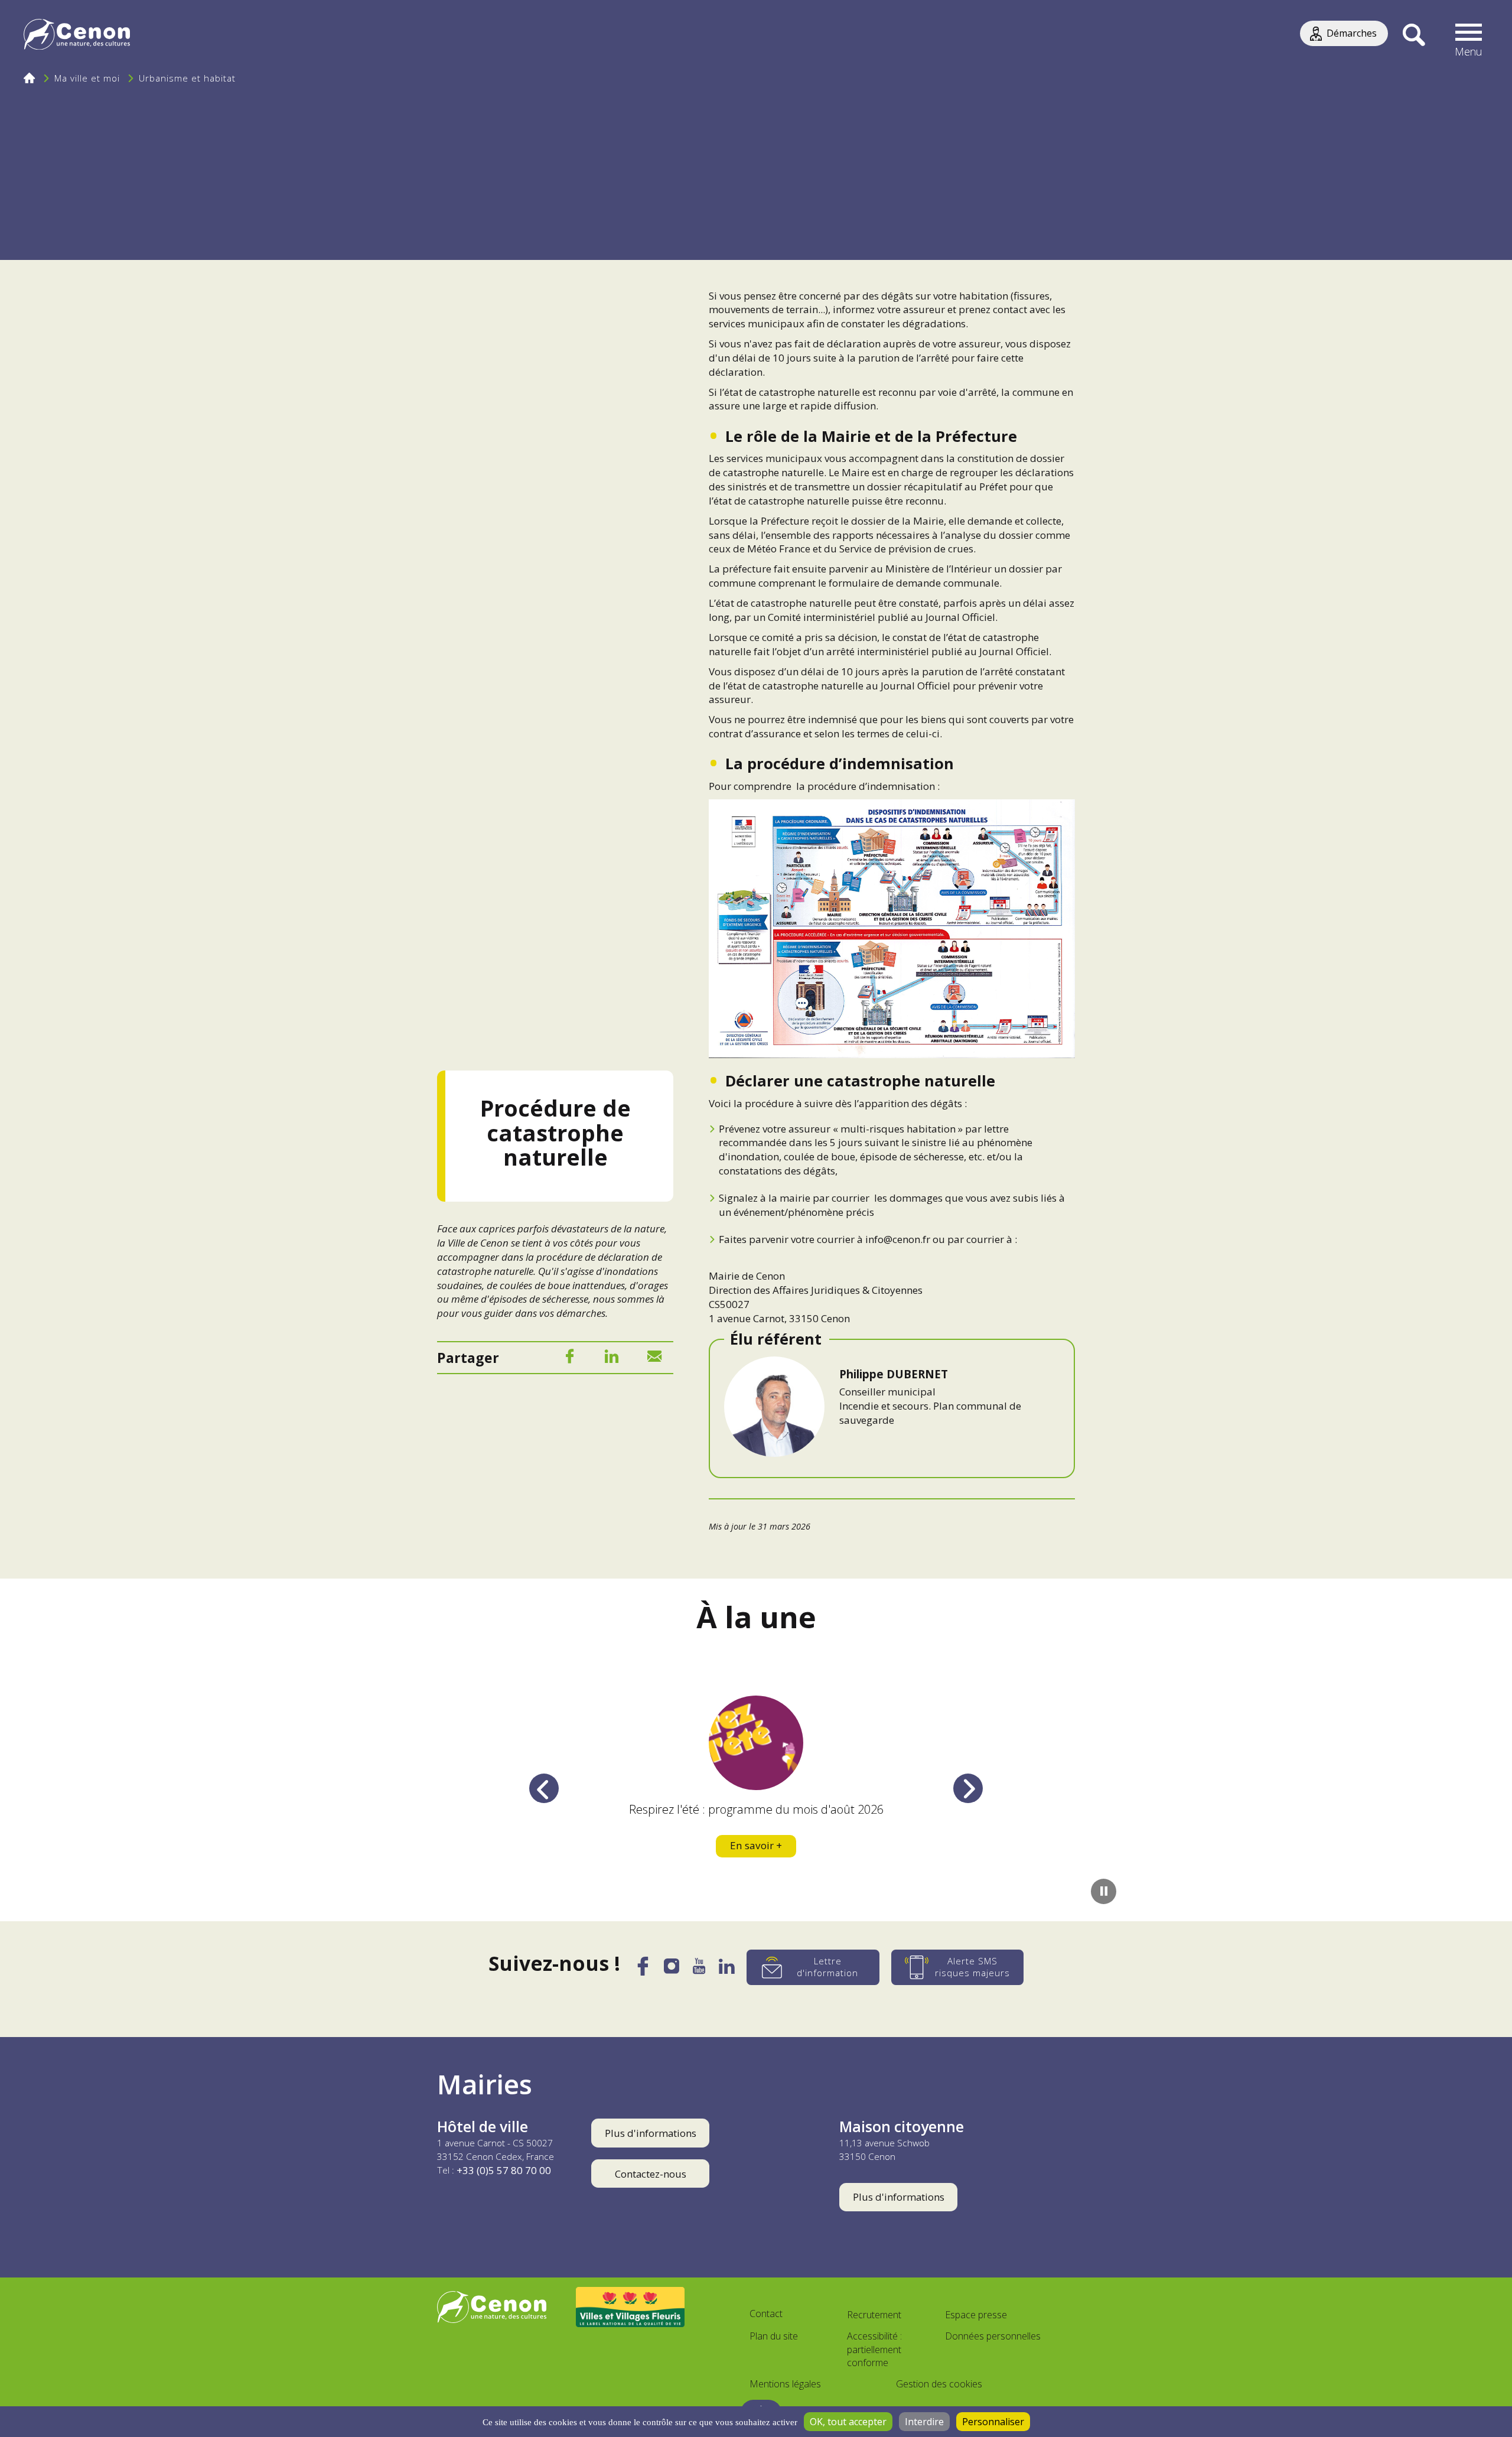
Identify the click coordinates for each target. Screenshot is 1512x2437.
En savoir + (756, 1845)
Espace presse (976, 2315)
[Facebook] (569, 1359)
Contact (766, 2314)
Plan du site (774, 2336)
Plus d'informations (651, 2133)
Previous (544, 1788)
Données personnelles (993, 2336)
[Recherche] (1414, 35)
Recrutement (874, 2315)
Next (968, 1788)
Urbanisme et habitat (187, 78)
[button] (1469, 35)
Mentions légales (785, 2384)
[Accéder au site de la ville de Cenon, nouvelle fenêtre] (492, 2307)
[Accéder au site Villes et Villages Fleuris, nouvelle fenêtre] (630, 2307)
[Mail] (654, 1359)
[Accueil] (77, 36)
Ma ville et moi (87, 78)
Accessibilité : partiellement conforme (874, 2350)
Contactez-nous (651, 2174)
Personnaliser (993, 2422)
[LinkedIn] (612, 1359)
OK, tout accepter (848, 2422)
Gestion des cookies (939, 2384)
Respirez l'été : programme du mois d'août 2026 (756, 1809)
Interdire (924, 2422)
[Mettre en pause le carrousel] (1104, 1891)
